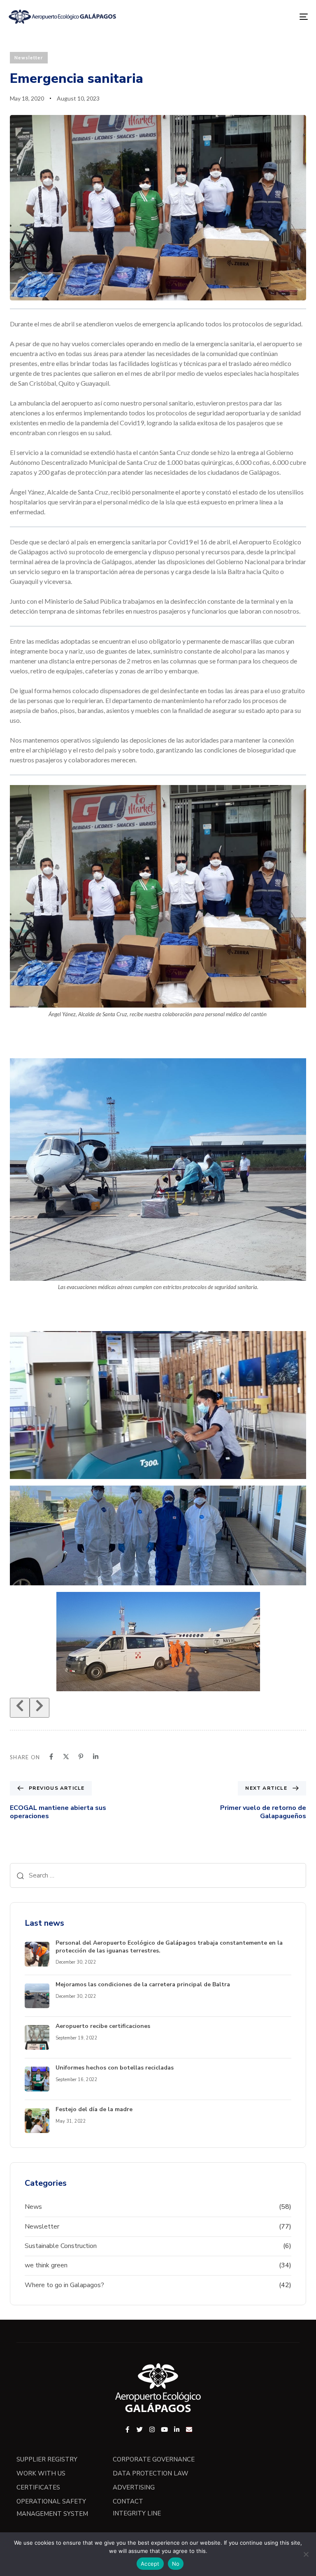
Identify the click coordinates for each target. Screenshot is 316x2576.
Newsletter (29, 57)
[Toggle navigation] (258, 17)
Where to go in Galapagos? (64, 2285)
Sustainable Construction (61, 2246)
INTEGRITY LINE (137, 2513)
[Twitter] (140, 2430)
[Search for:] (158, 1875)
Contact (128, 2501)
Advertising (134, 2487)
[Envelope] (189, 2430)
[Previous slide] (20, 1708)
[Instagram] (152, 2430)
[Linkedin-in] (177, 2430)
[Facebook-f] (127, 2430)
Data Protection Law (151, 2473)
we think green (46, 2265)
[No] (306, 2554)
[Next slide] (39, 1708)
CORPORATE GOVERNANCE (154, 2459)
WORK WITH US (41, 2473)
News (33, 2207)
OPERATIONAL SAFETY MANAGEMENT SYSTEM (52, 2508)
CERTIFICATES (38, 2487)
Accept (150, 2564)
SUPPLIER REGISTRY (47, 2459)
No (176, 2564)
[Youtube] (164, 2430)
